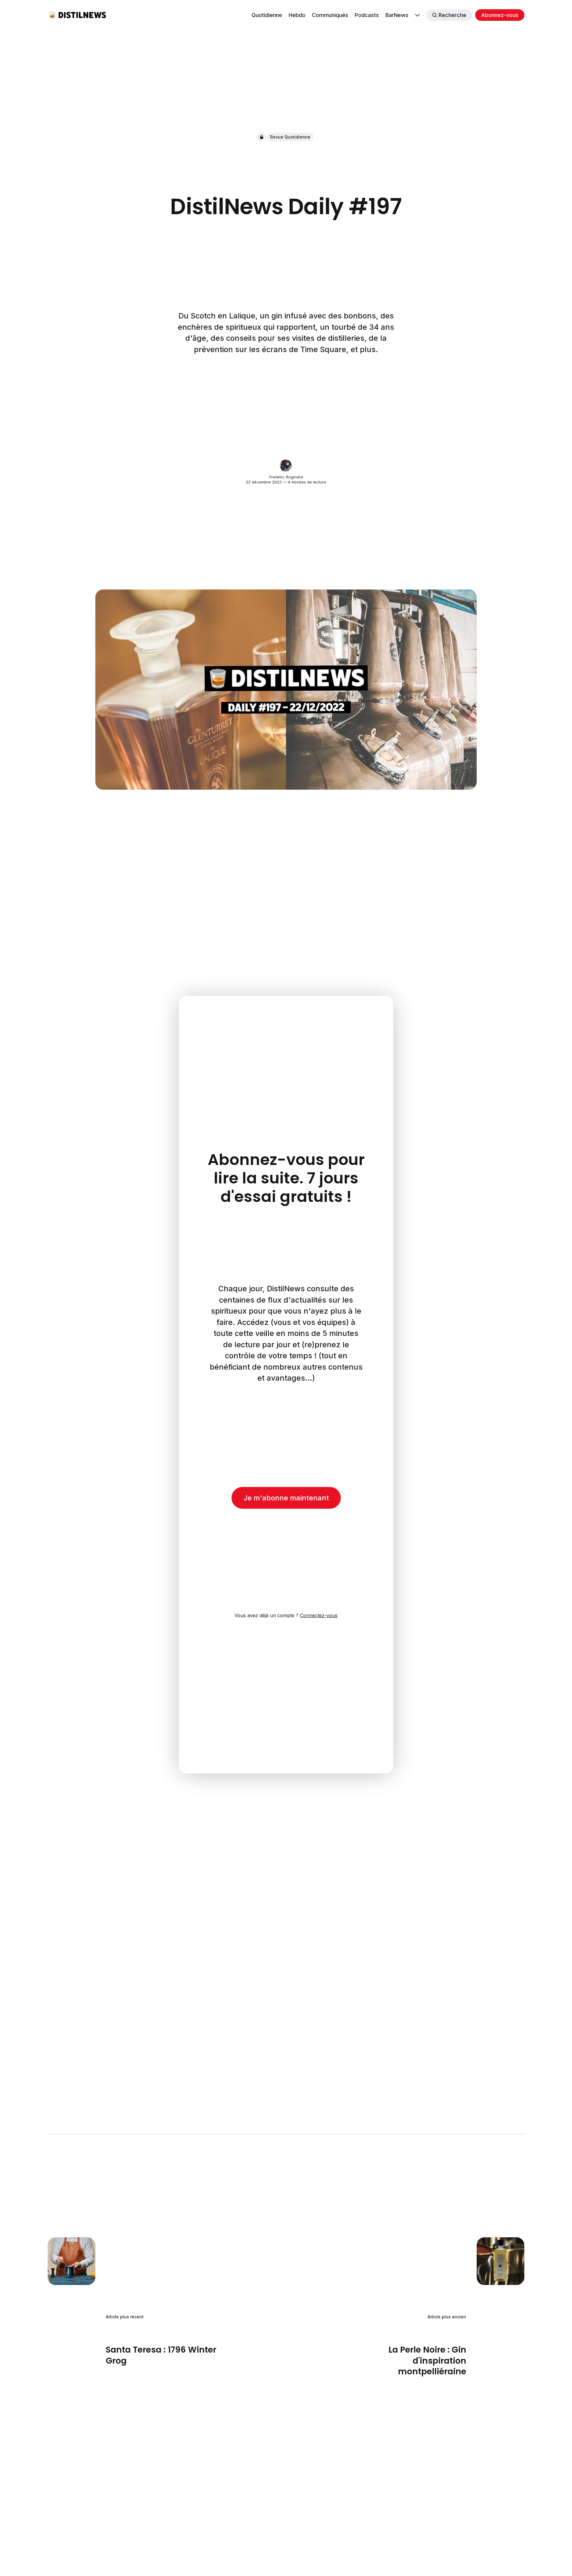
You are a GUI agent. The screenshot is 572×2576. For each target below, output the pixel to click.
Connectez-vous (319, 1615)
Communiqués (330, 15)
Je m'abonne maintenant (286, 1498)
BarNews (397, 15)
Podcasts (367, 15)
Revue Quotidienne (290, 137)
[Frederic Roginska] (286, 466)
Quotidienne (267, 15)
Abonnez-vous (500, 15)
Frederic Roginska (286, 477)
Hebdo (297, 15)
